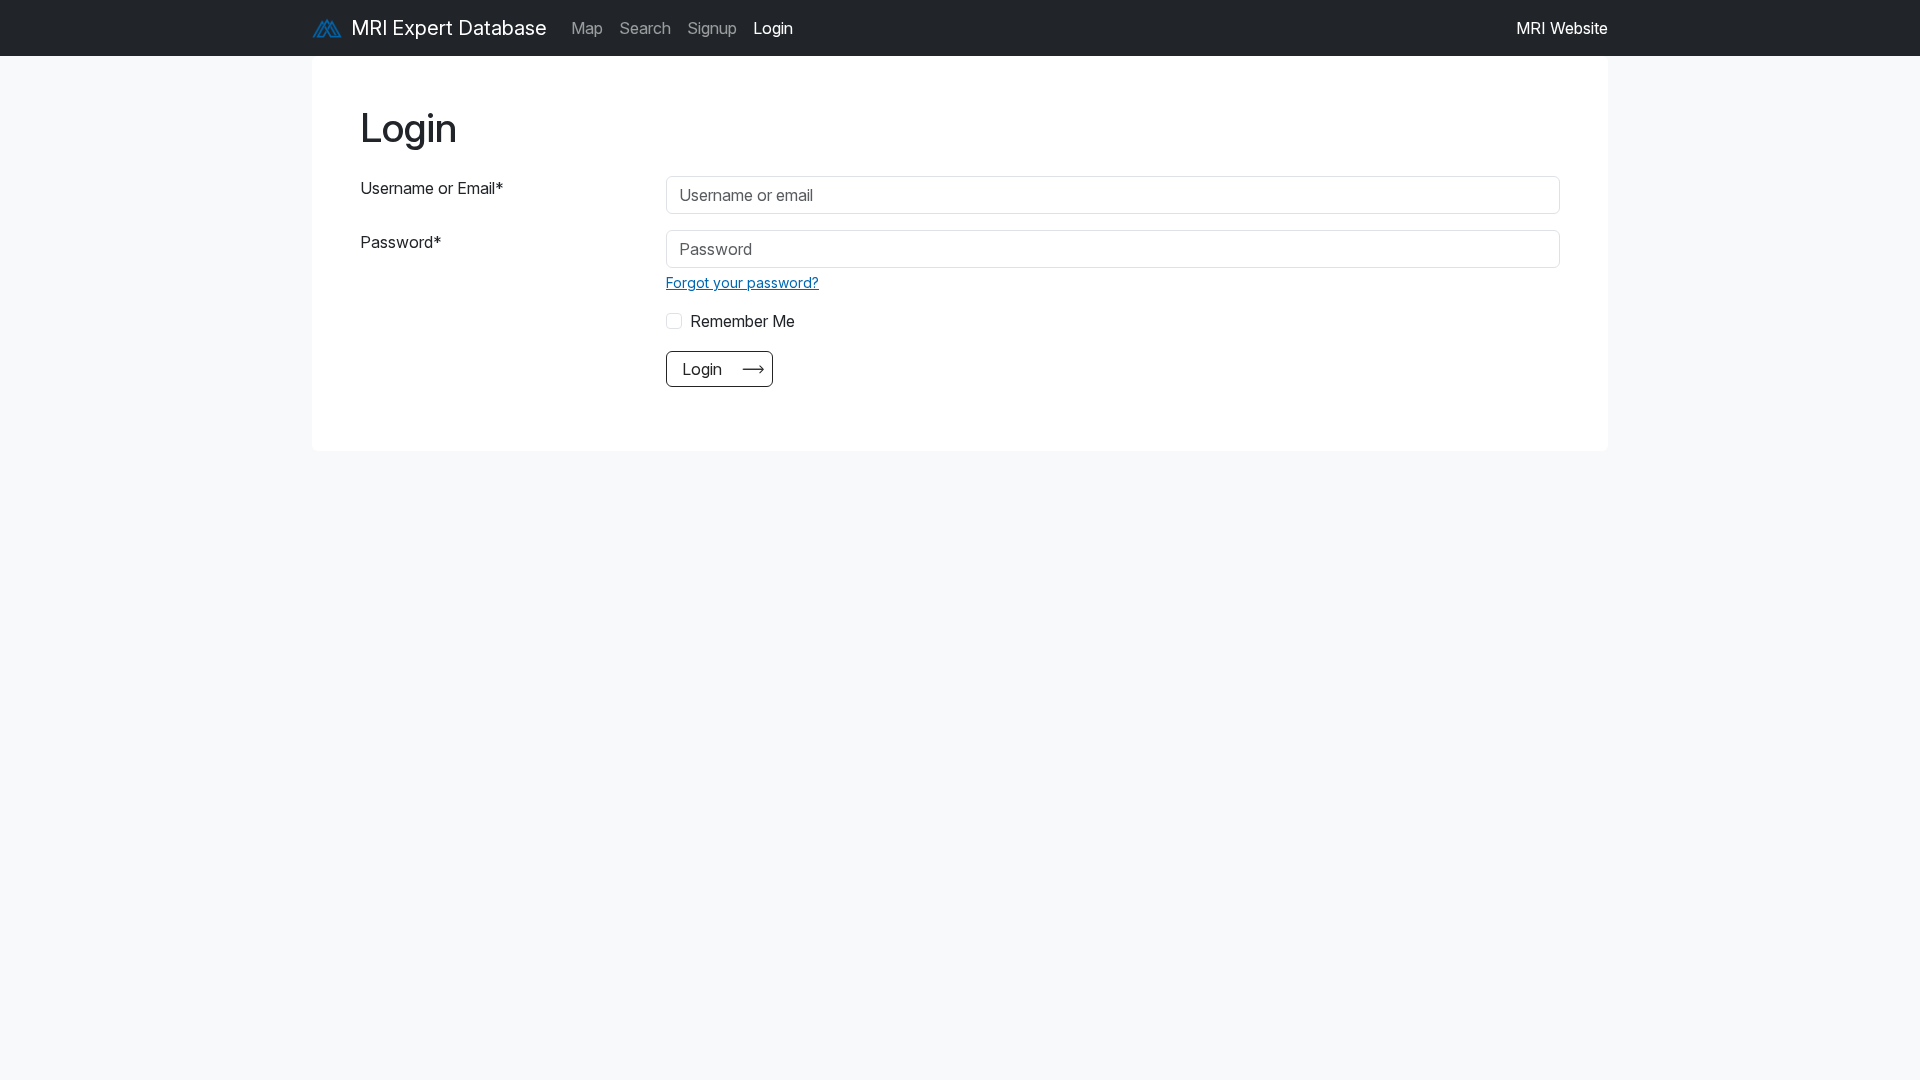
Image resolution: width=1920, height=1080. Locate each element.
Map (587, 28)
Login (773, 28)
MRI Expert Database (446, 28)
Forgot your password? (742, 282)
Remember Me (742, 321)
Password (401, 242)
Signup (712, 28)
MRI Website (1562, 28)
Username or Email (432, 188)
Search (645, 28)
